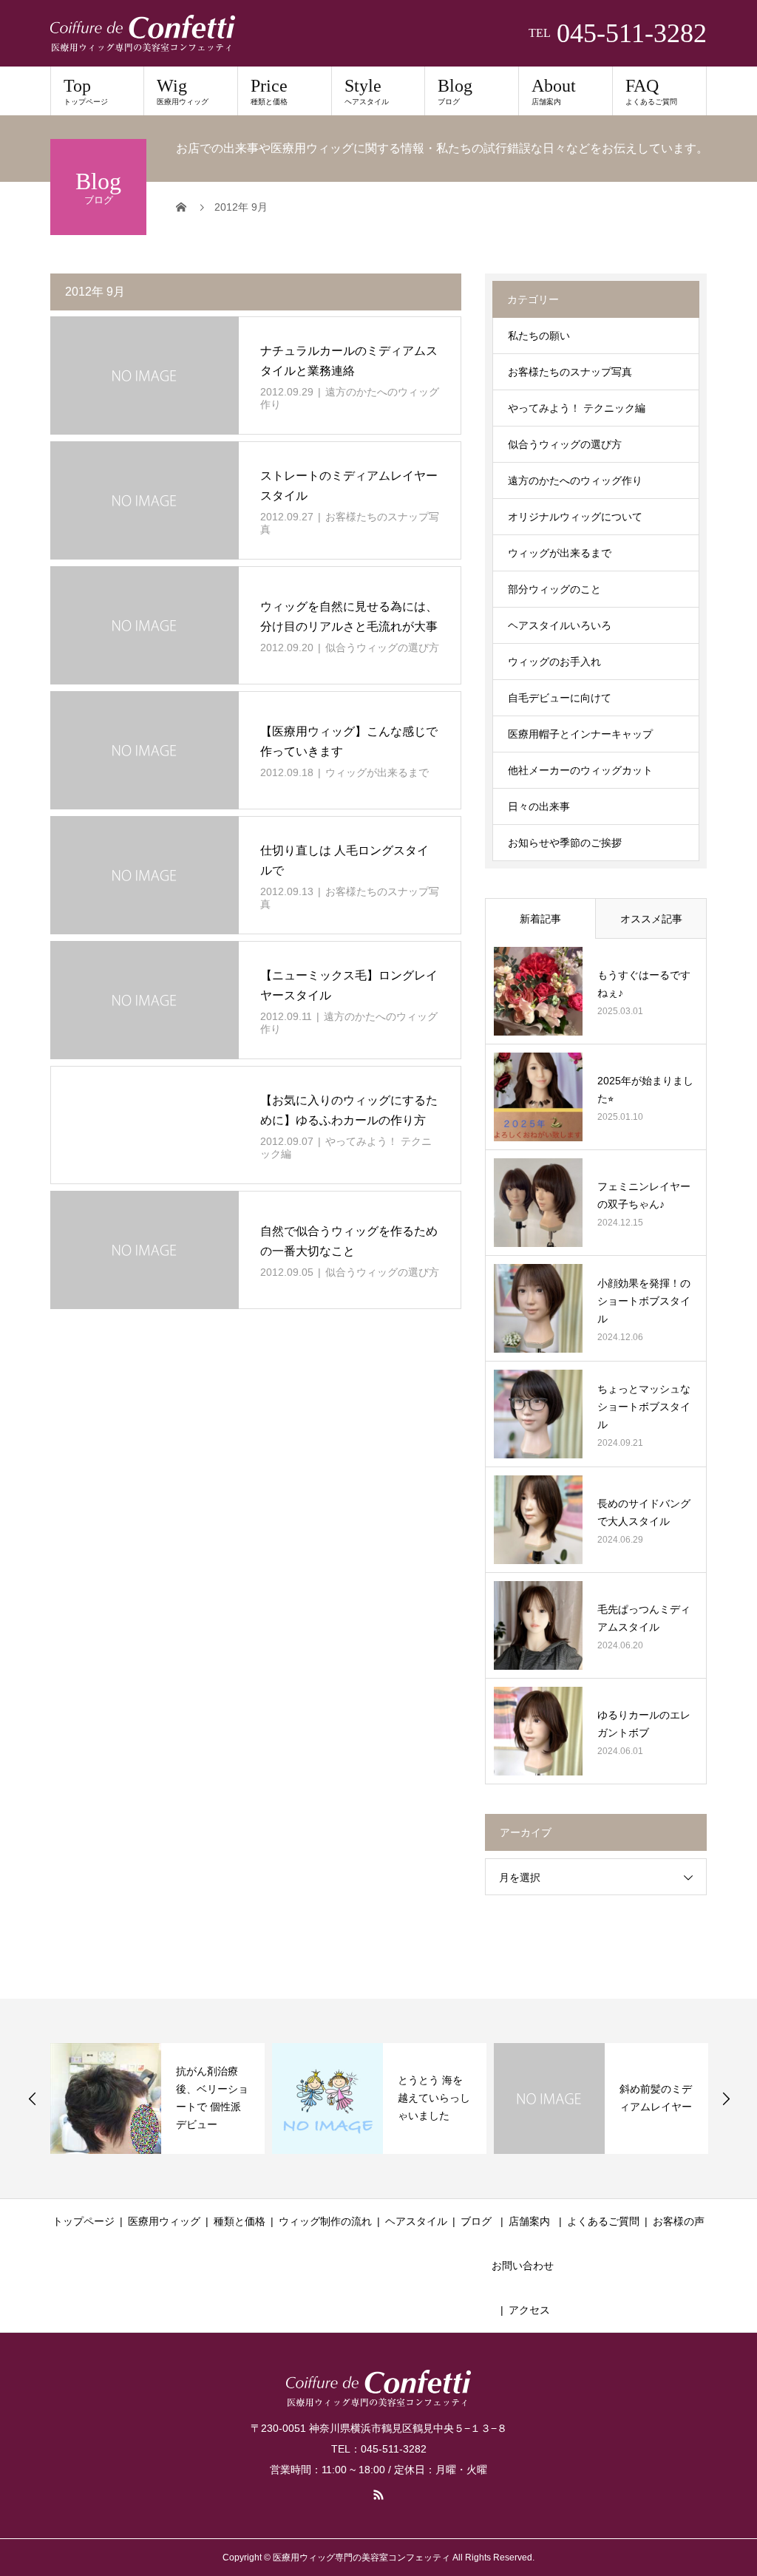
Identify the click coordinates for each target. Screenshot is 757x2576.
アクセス (529, 2310)
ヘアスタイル (416, 2221)
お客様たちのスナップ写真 (570, 372)
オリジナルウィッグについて (575, 517)
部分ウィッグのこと (554, 589)
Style (367, 91)
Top (86, 91)
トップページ (84, 2221)
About (554, 91)
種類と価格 (240, 2221)
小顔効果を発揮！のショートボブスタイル (644, 1301)
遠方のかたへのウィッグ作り (575, 480)
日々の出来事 (539, 806)
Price (269, 91)
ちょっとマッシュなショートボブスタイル (644, 1407)
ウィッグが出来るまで (377, 772)
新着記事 (540, 919)
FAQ (651, 91)
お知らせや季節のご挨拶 (565, 843)
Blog (455, 91)
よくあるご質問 (603, 2221)
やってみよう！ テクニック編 (577, 408)
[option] (157, 2098)
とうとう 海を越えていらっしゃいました (434, 2098)
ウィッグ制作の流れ (325, 2221)
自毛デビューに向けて (560, 698)
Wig (183, 91)
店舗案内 (529, 2221)
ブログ (476, 2221)
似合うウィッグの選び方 (382, 648)
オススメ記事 (651, 919)
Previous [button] (33, 2098)
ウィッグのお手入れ (554, 662)
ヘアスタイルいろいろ (560, 625)
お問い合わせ (523, 2266)
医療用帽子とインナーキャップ (580, 734)
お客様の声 (679, 2221)
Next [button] (726, 2098)
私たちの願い (539, 336)
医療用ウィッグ (164, 2221)
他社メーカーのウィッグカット (580, 770)
